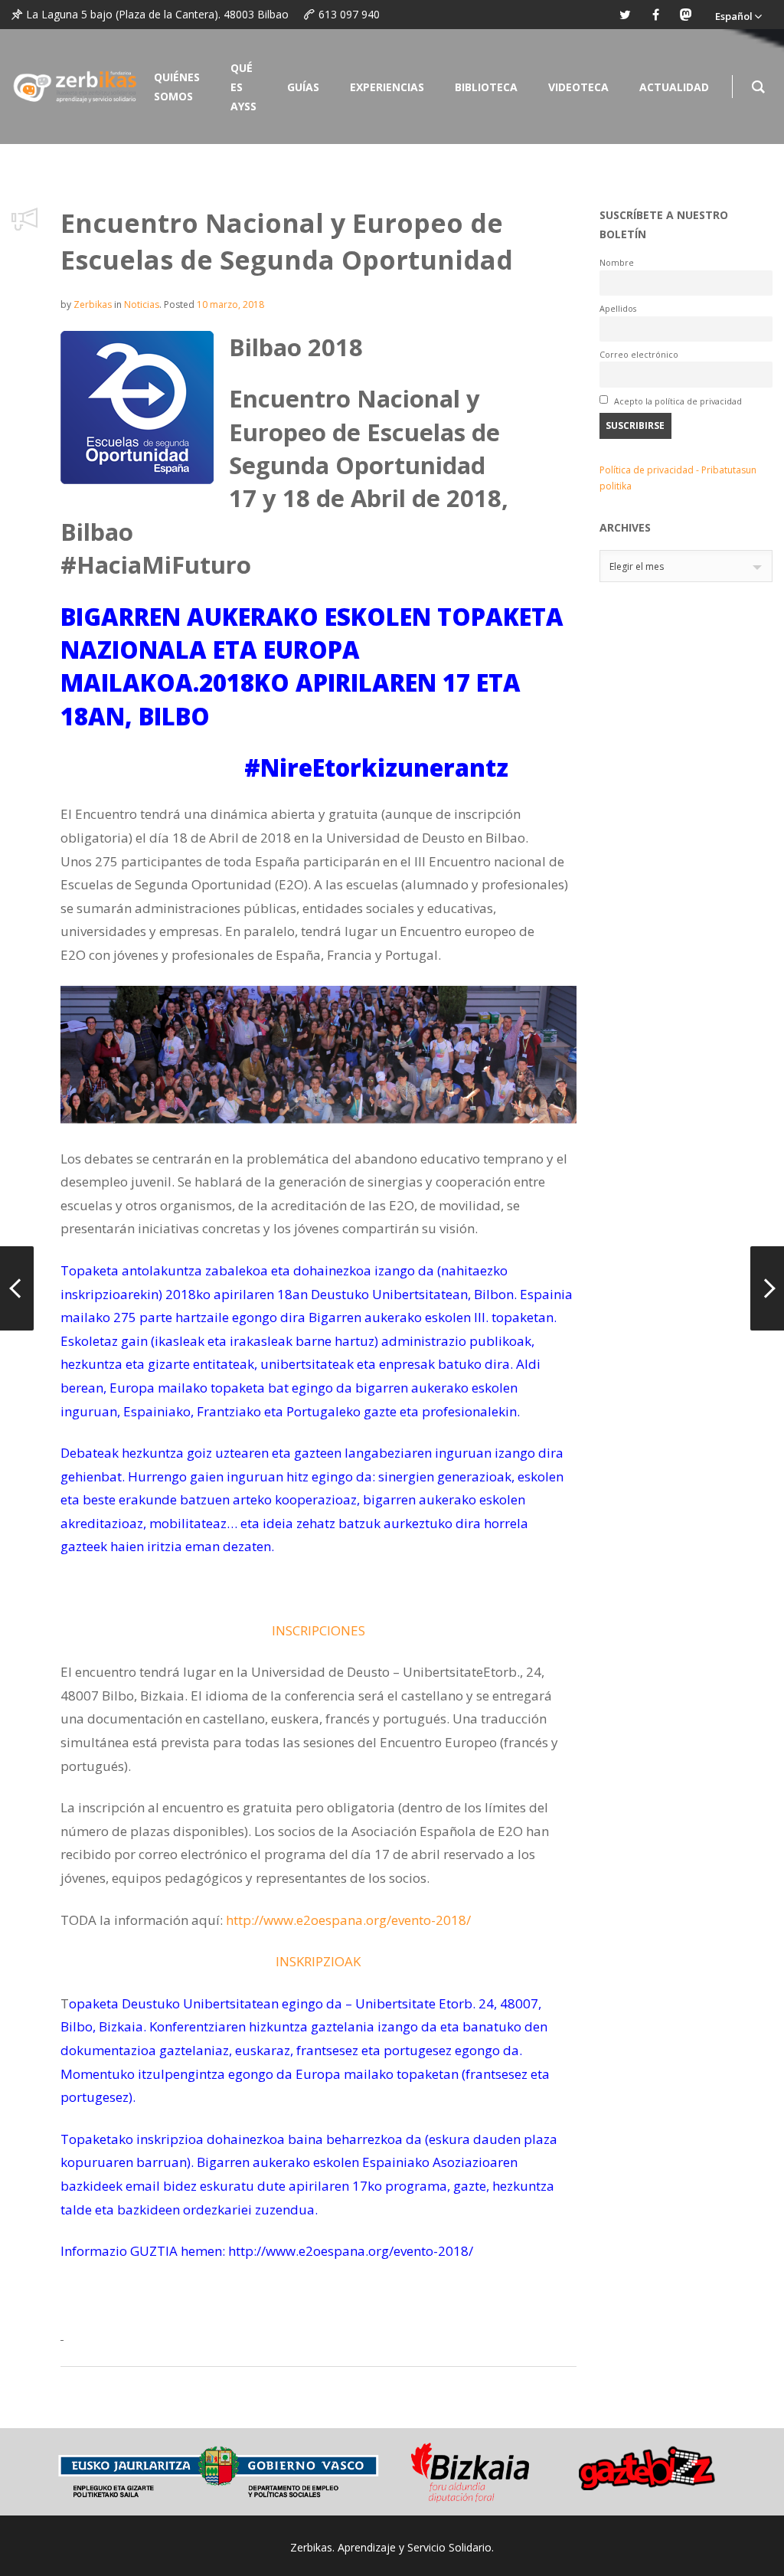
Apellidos (618, 308)
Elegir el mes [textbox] (637, 566)
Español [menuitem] (734, 16)
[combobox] (686, 566)
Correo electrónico (639, 354)
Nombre (617, 262)
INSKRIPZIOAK (318, 1961)
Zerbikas (93, 304)
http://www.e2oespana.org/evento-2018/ (348, 1920)
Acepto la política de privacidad (677, 401)
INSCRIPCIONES (318, 1630)
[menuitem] (738, 15)
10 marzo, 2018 (230, 304)
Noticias (142, 304)
